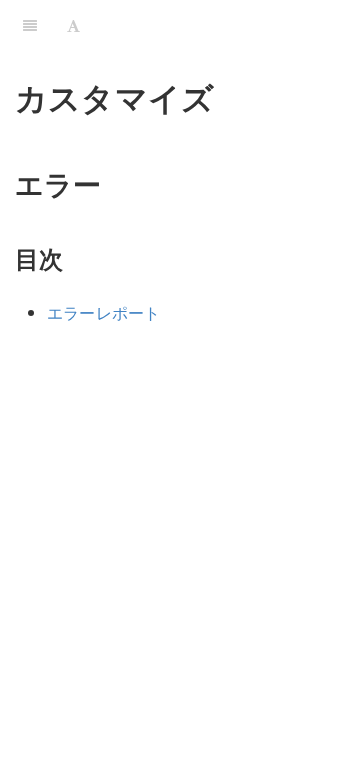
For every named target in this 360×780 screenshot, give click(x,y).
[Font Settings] (73, 25)
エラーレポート (103, 312)
